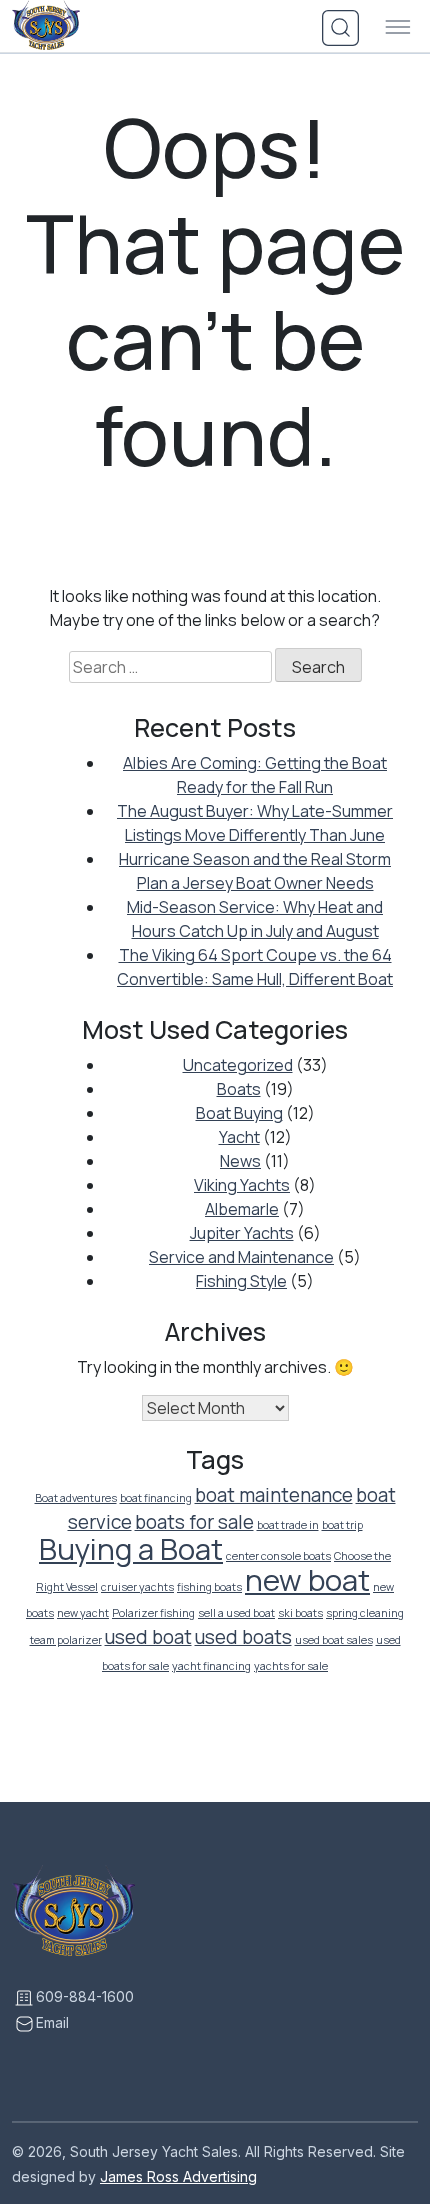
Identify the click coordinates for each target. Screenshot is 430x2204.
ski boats (300, 1613)
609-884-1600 (85, 1996)
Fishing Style (241, 1281)
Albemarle (242, 1209)
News (240, 1161)
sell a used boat (236, 1613)
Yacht (239, 1137)
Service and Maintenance (241, 1257)
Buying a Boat (131, 1549)
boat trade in (288, 1525)
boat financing (156, 1498)
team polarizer (66, 1640)
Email (52, 2022)
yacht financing (211, 1666)
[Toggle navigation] (398, 28)
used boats (243, 1637)
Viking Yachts (242, 1185)
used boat (148, 1637)
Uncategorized (238, 1065)
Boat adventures (76, 1498)
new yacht (83, 1613)
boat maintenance (274, 1495)
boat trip (342, 1525)
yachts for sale (291, 1666)
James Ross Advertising (178, 2176)
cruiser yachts (137, 1587)
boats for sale (194, 1522)
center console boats (278, 1556)
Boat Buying (239, 1113)
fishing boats (209, 1587)
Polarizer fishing (153, 1613)
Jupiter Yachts (242, 1233)
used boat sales (334, 1640)
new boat (307, 1580)
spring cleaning (365, 1613)
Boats (239, 1089)
